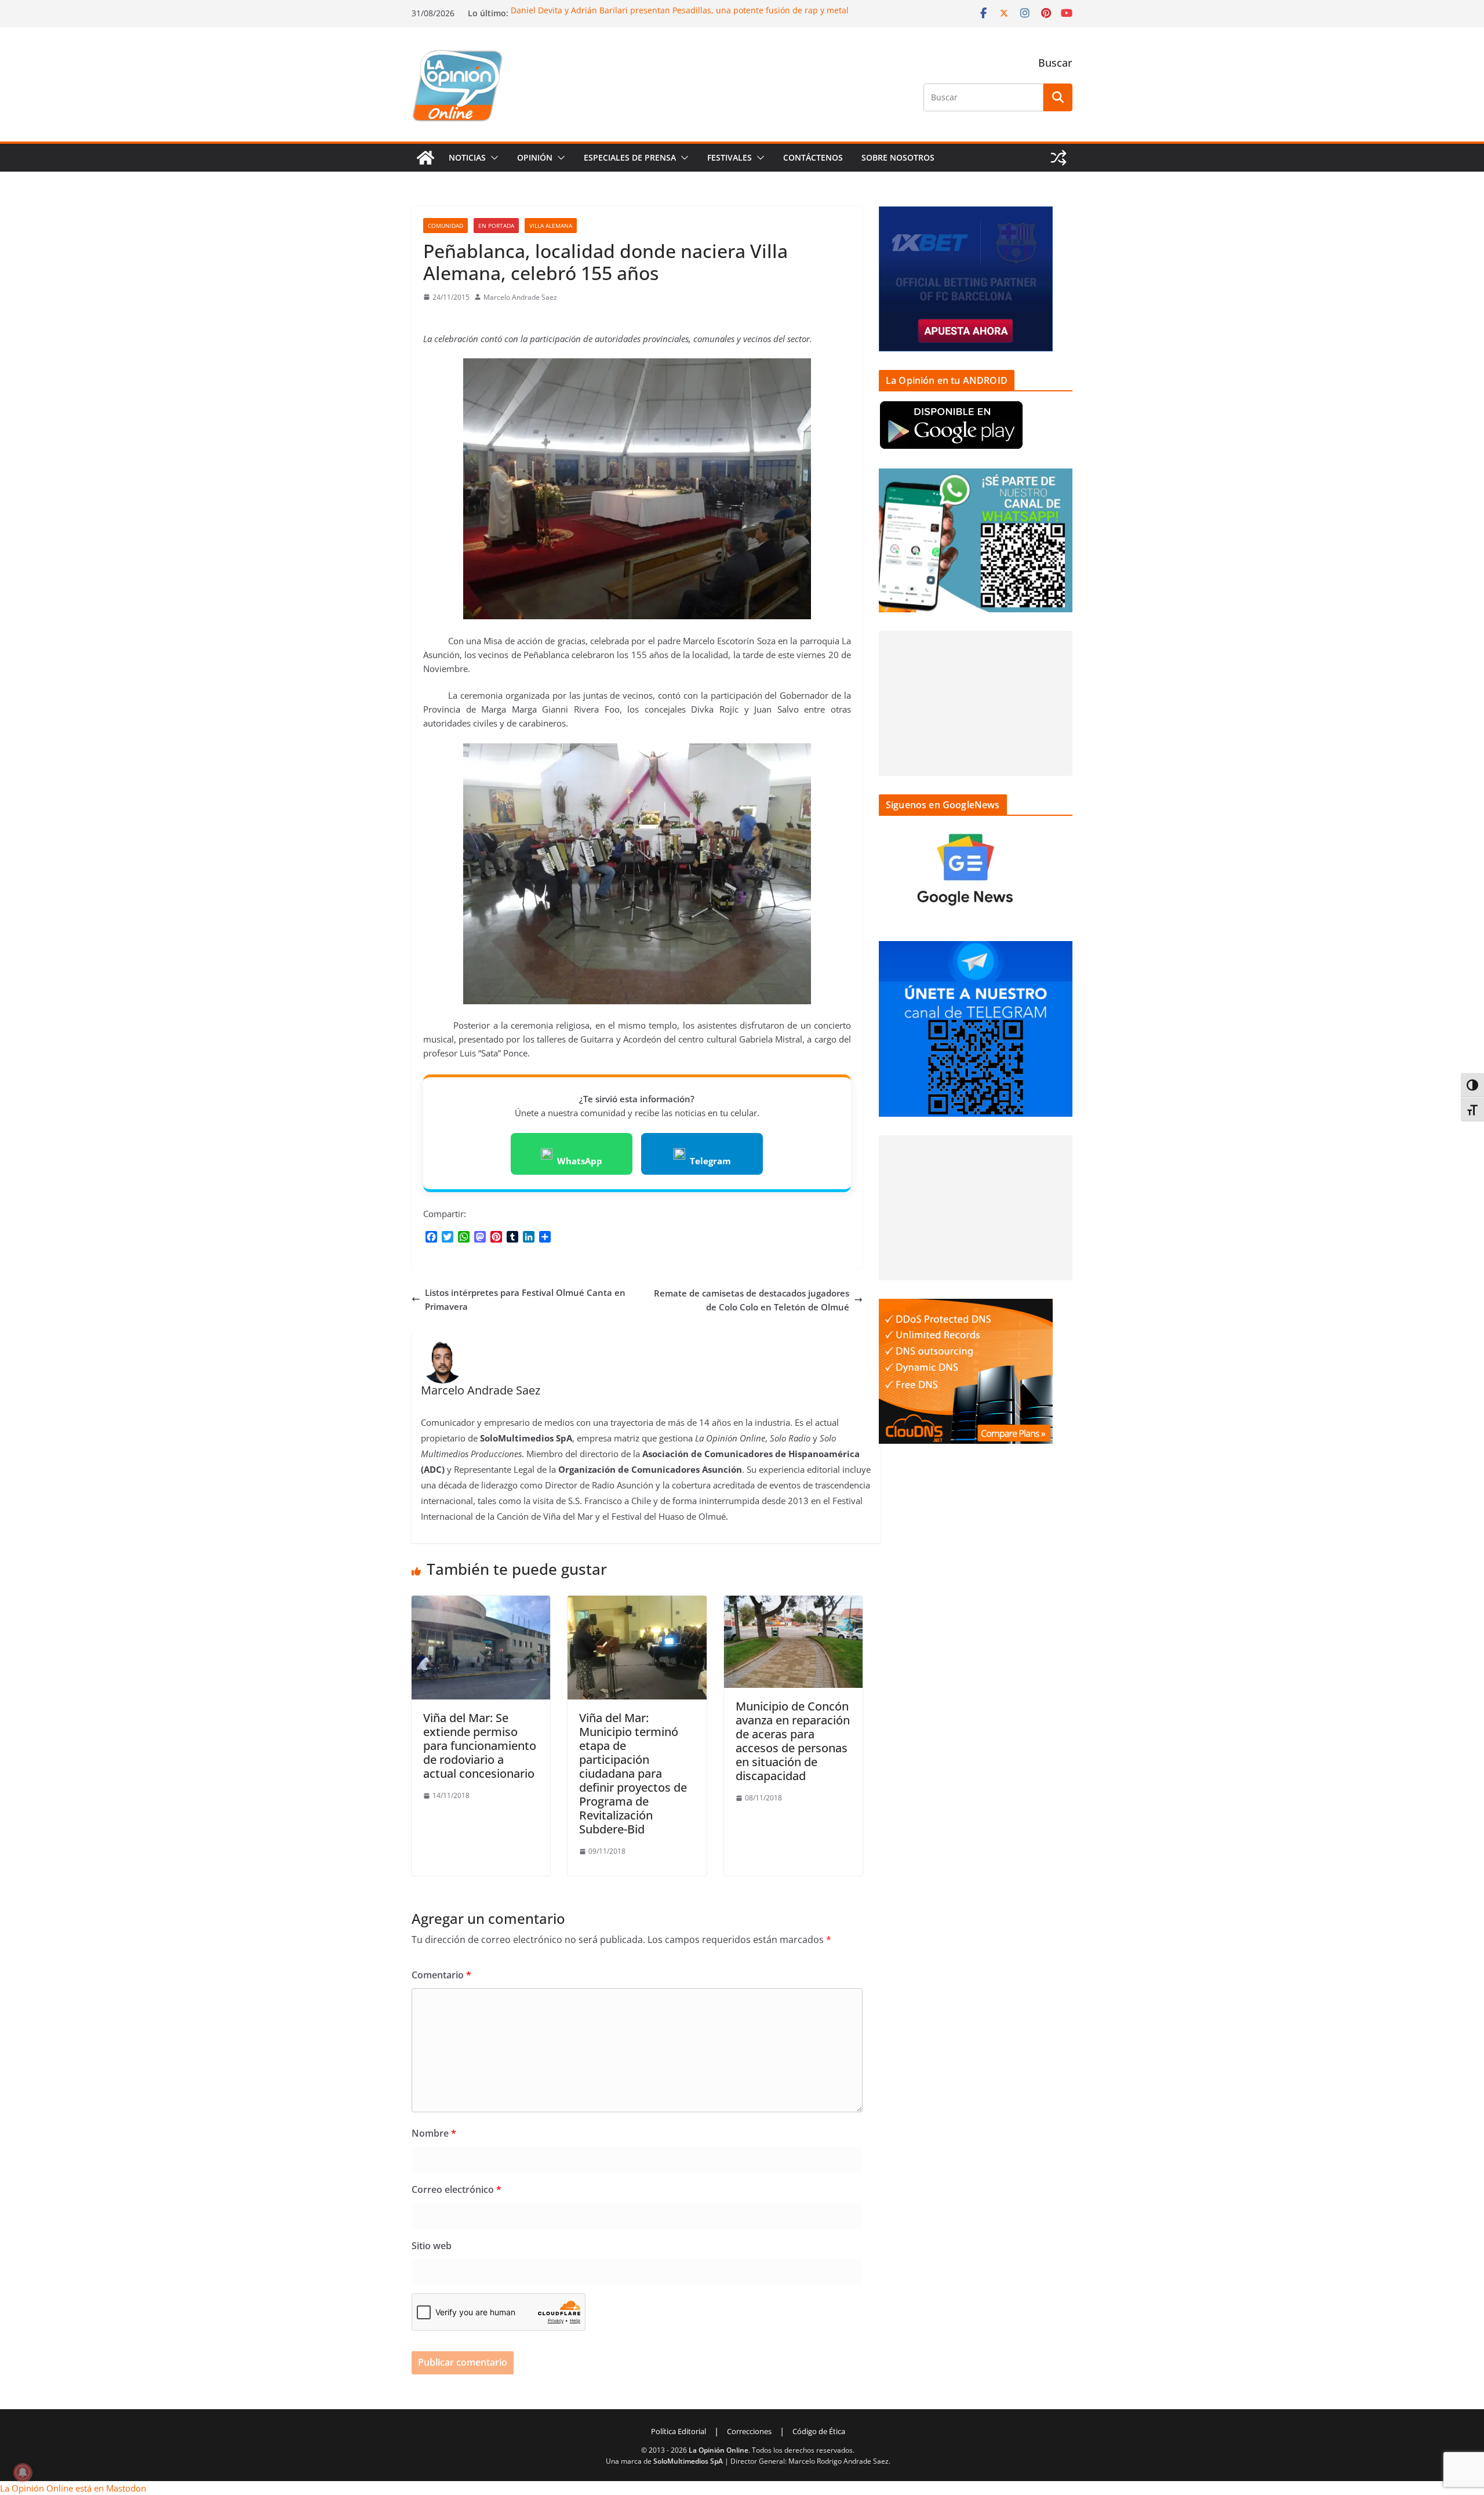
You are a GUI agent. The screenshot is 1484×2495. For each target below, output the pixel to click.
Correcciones (749, 2431)
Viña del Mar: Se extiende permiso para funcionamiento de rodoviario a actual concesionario (480, 1746)
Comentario (441, 1975)
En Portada (496, 226)
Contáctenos (813, 157)
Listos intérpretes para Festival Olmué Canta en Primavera (525, 1299)
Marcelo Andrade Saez (520, 297)
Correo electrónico (457, 2189)
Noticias (467, 157)
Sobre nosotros (898, 157)
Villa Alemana (551, 226)
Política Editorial (679, 2431)
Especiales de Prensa (630, 157)
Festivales (730, 157)
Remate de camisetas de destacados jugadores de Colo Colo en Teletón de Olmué (752, 1300)
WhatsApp (580, 1161)
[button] (492, 158)
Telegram (710, 1161)
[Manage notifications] (23, 2472)
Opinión (535, 157)
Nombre (434, 2133)
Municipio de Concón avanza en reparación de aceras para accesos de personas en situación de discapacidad (793, 1741)
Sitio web (432, 2246)
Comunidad (445, 226)
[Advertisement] (976, 703)
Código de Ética (819, 2431)
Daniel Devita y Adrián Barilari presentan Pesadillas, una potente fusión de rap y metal (680, 12)
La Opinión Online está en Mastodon (73, 2488)
